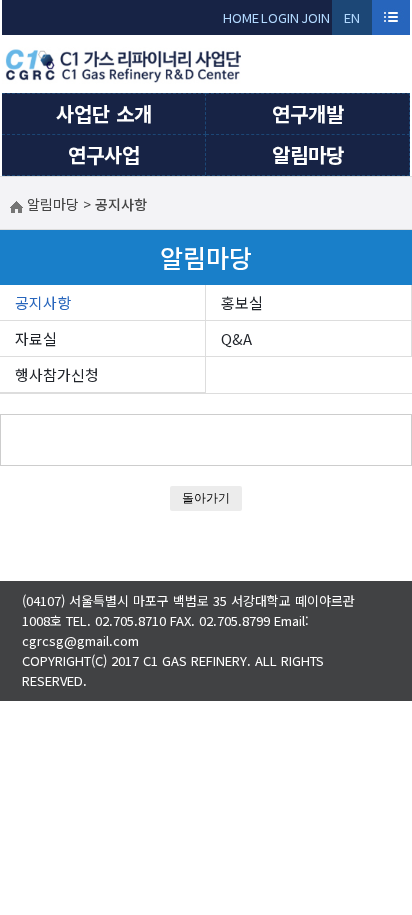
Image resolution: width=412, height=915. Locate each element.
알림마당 (308, 154)
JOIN (315, 17)
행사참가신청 (57, 374)
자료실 (36, 338)
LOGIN (280, 17)
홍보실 (242, 302)
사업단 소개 (104, 113)
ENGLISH (352, 21)
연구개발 (308, 113)
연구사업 (104, 154)
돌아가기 (206, 497)
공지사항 (43, 302)
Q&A (236, 338)
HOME (241, 17)
